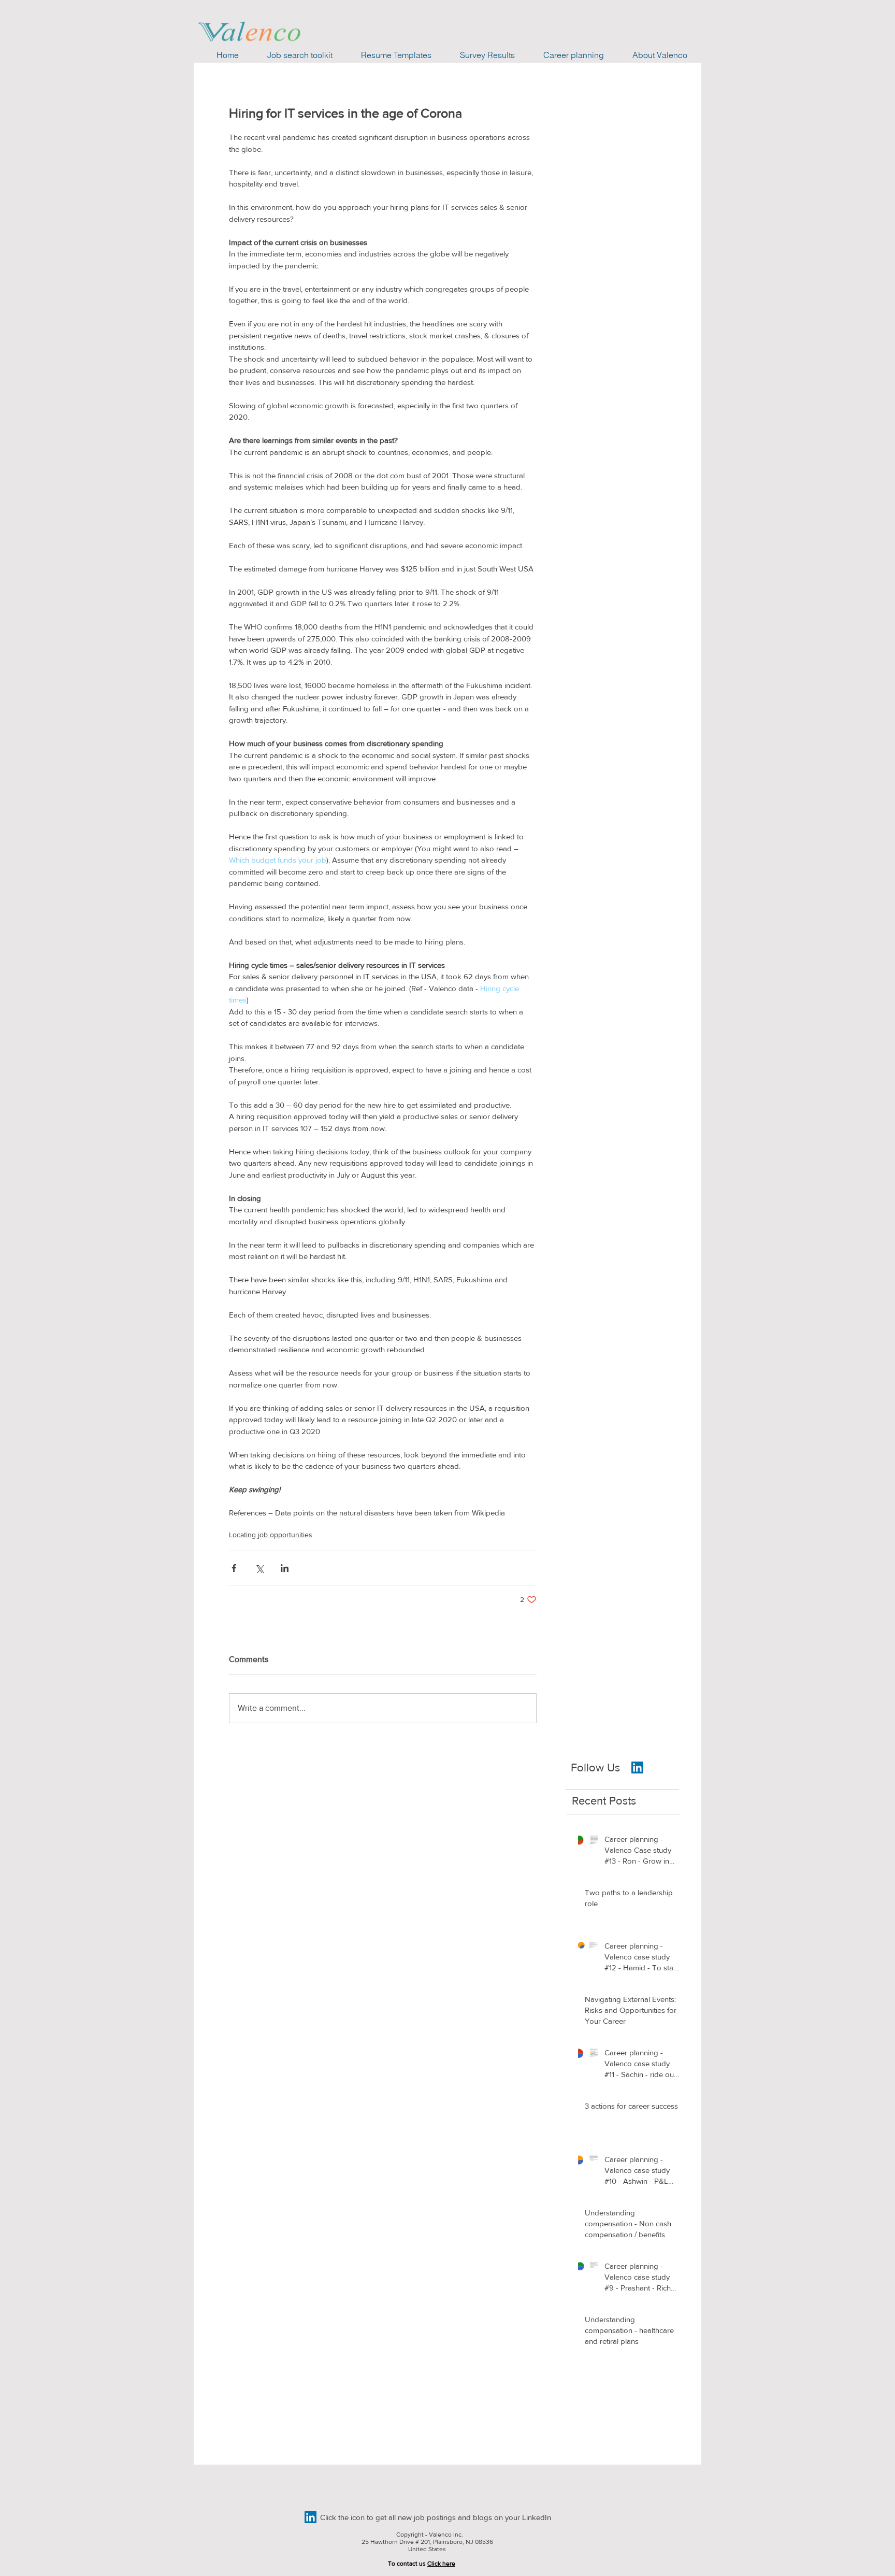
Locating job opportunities (271, 1535)
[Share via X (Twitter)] (259, 1568)
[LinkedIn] (637, 1768)
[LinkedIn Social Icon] (311, 2517)
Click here (441, 2564)
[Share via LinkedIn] (285, 1568)
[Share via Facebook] (234, 1568)
